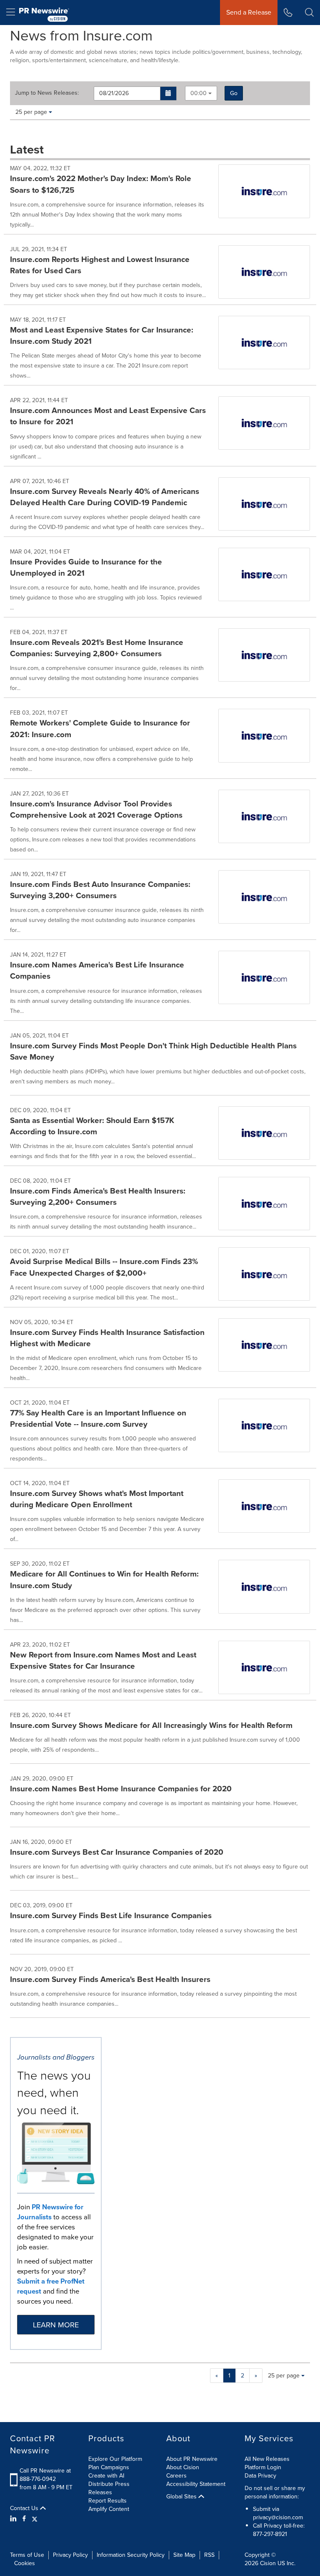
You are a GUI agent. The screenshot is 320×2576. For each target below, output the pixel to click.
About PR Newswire (192, 2459)
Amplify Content (109, 2509)
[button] (169, 93)
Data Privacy (260, 2476)
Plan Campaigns (109, 2467)
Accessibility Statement (196, 2484)
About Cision (183, 2467)
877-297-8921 (270, 2534)
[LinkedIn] (14, 2519)
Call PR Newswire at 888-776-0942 (45, 2475)
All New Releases (267, 2459)
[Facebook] (24, 2519)
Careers (176, 2476)
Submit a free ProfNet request (51, 2286)
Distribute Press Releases (109, 2488)
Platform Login (263, 2467)
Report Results (107, 2501)
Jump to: (47, 93)
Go (234, 93)
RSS (209, 2555)
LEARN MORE (56, 2325)
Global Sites (182, 2497)
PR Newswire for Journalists (50, 2212)
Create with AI (106, 2476)
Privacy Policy (70, 2555)
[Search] (309, 13)
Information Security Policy (131, 2555)
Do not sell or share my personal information (275, 2492)
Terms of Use (27, 2555)
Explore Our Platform (115, 2459)
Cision (268, 2563)
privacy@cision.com (278, 2517)
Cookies (25, 2563)
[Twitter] (35, 2519)
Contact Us (25, 2508)
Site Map (184, 2555)
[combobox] (201, 93)
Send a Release (249, 12)
